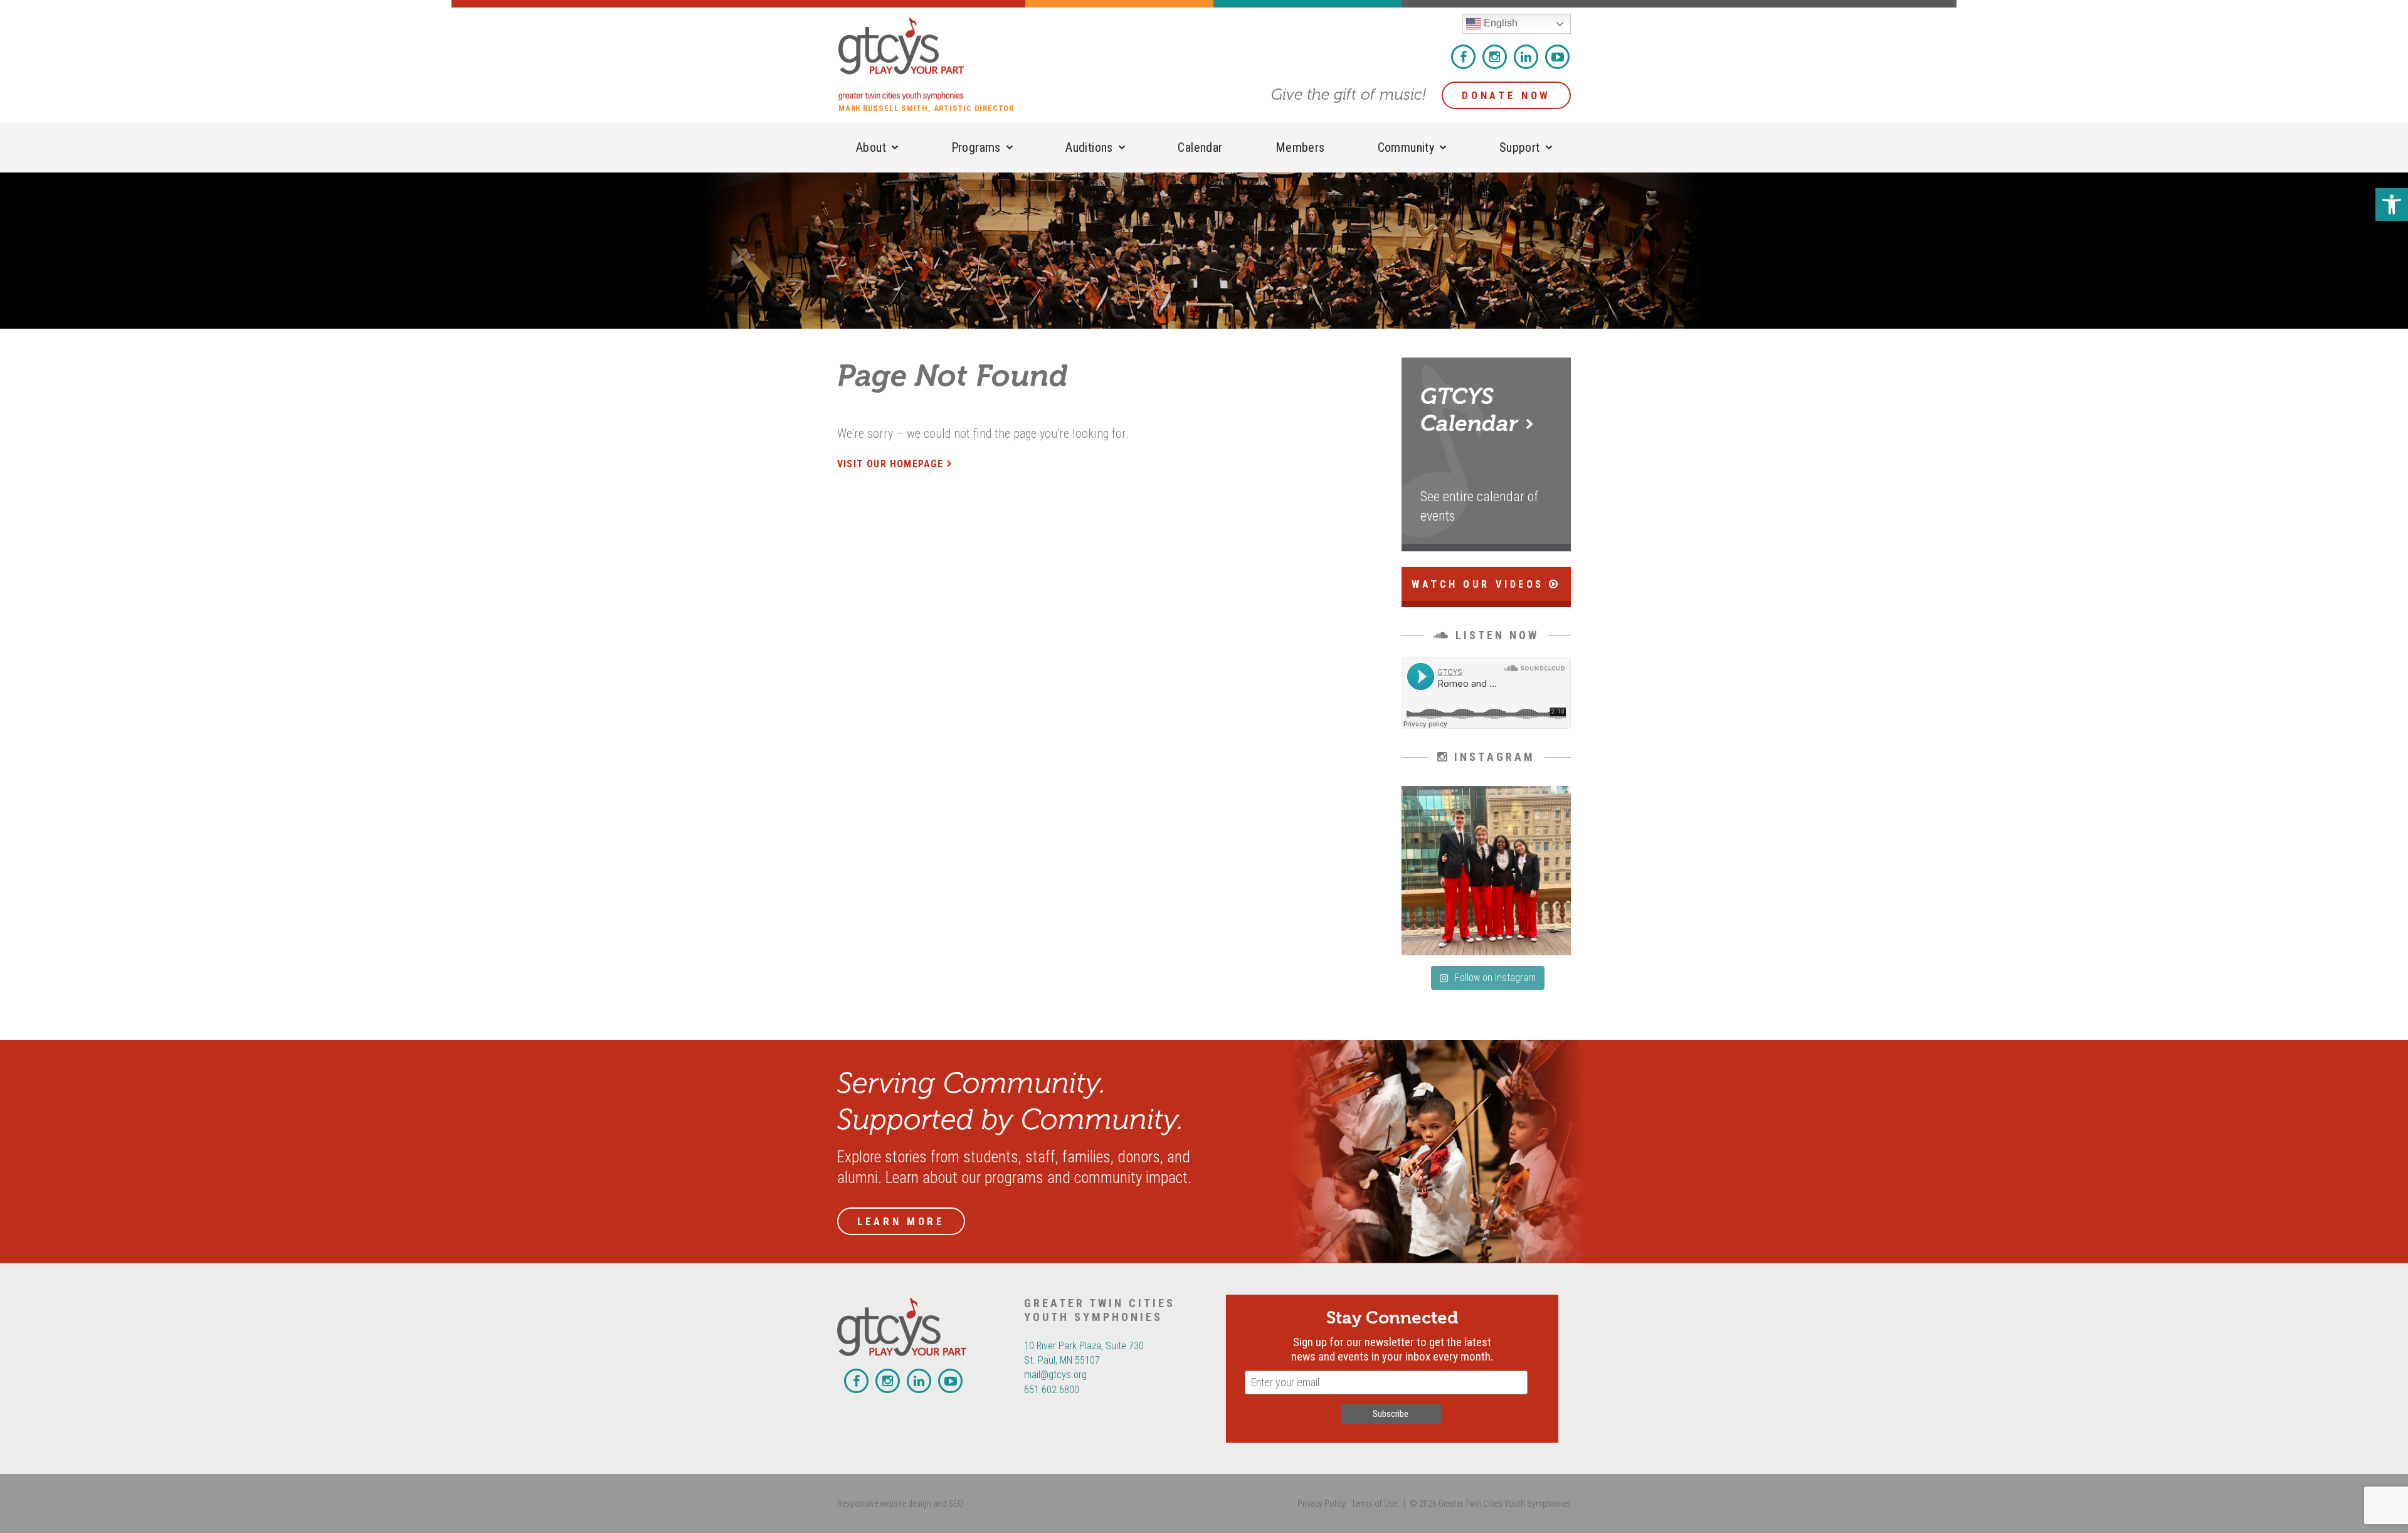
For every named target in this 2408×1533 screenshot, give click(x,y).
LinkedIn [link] (1526, 57)
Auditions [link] (1089, 147)
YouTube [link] (1557, 57)
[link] (2392, 204)
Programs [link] (976, 147)
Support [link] (1520, 147)
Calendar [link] (1200, 147)
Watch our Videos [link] (1480, 584)
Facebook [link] (1463, 57)
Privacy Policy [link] (1322, 1504)
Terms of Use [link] (1374, 1504)
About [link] (871, 147)
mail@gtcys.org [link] (1055, 1375)
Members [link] (1300, 147)
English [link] (1499, 23)
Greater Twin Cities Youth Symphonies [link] (932, 59)
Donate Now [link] (1506, 95)
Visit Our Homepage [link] (890, 464)
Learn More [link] (901, 1221)
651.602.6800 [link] (1052, 1390)
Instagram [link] (1495, 57)
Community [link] (1406, 147)
